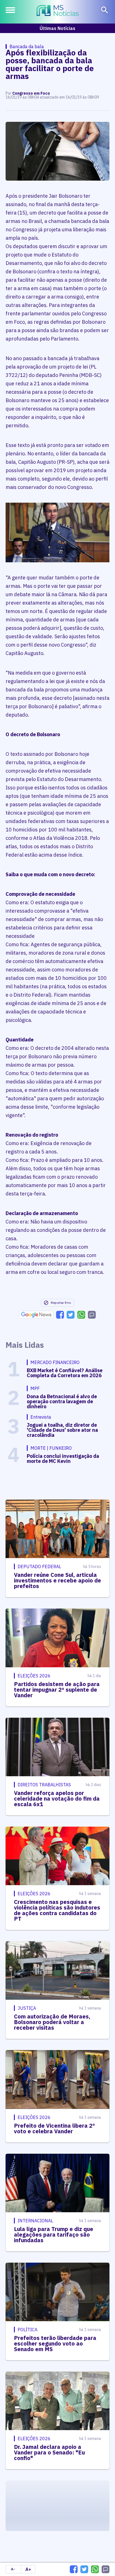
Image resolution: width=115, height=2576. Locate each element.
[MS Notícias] (58, 11)
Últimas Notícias (57, 28)
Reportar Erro (61, 1303)
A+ (28, 2569)
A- (13, 2569)
